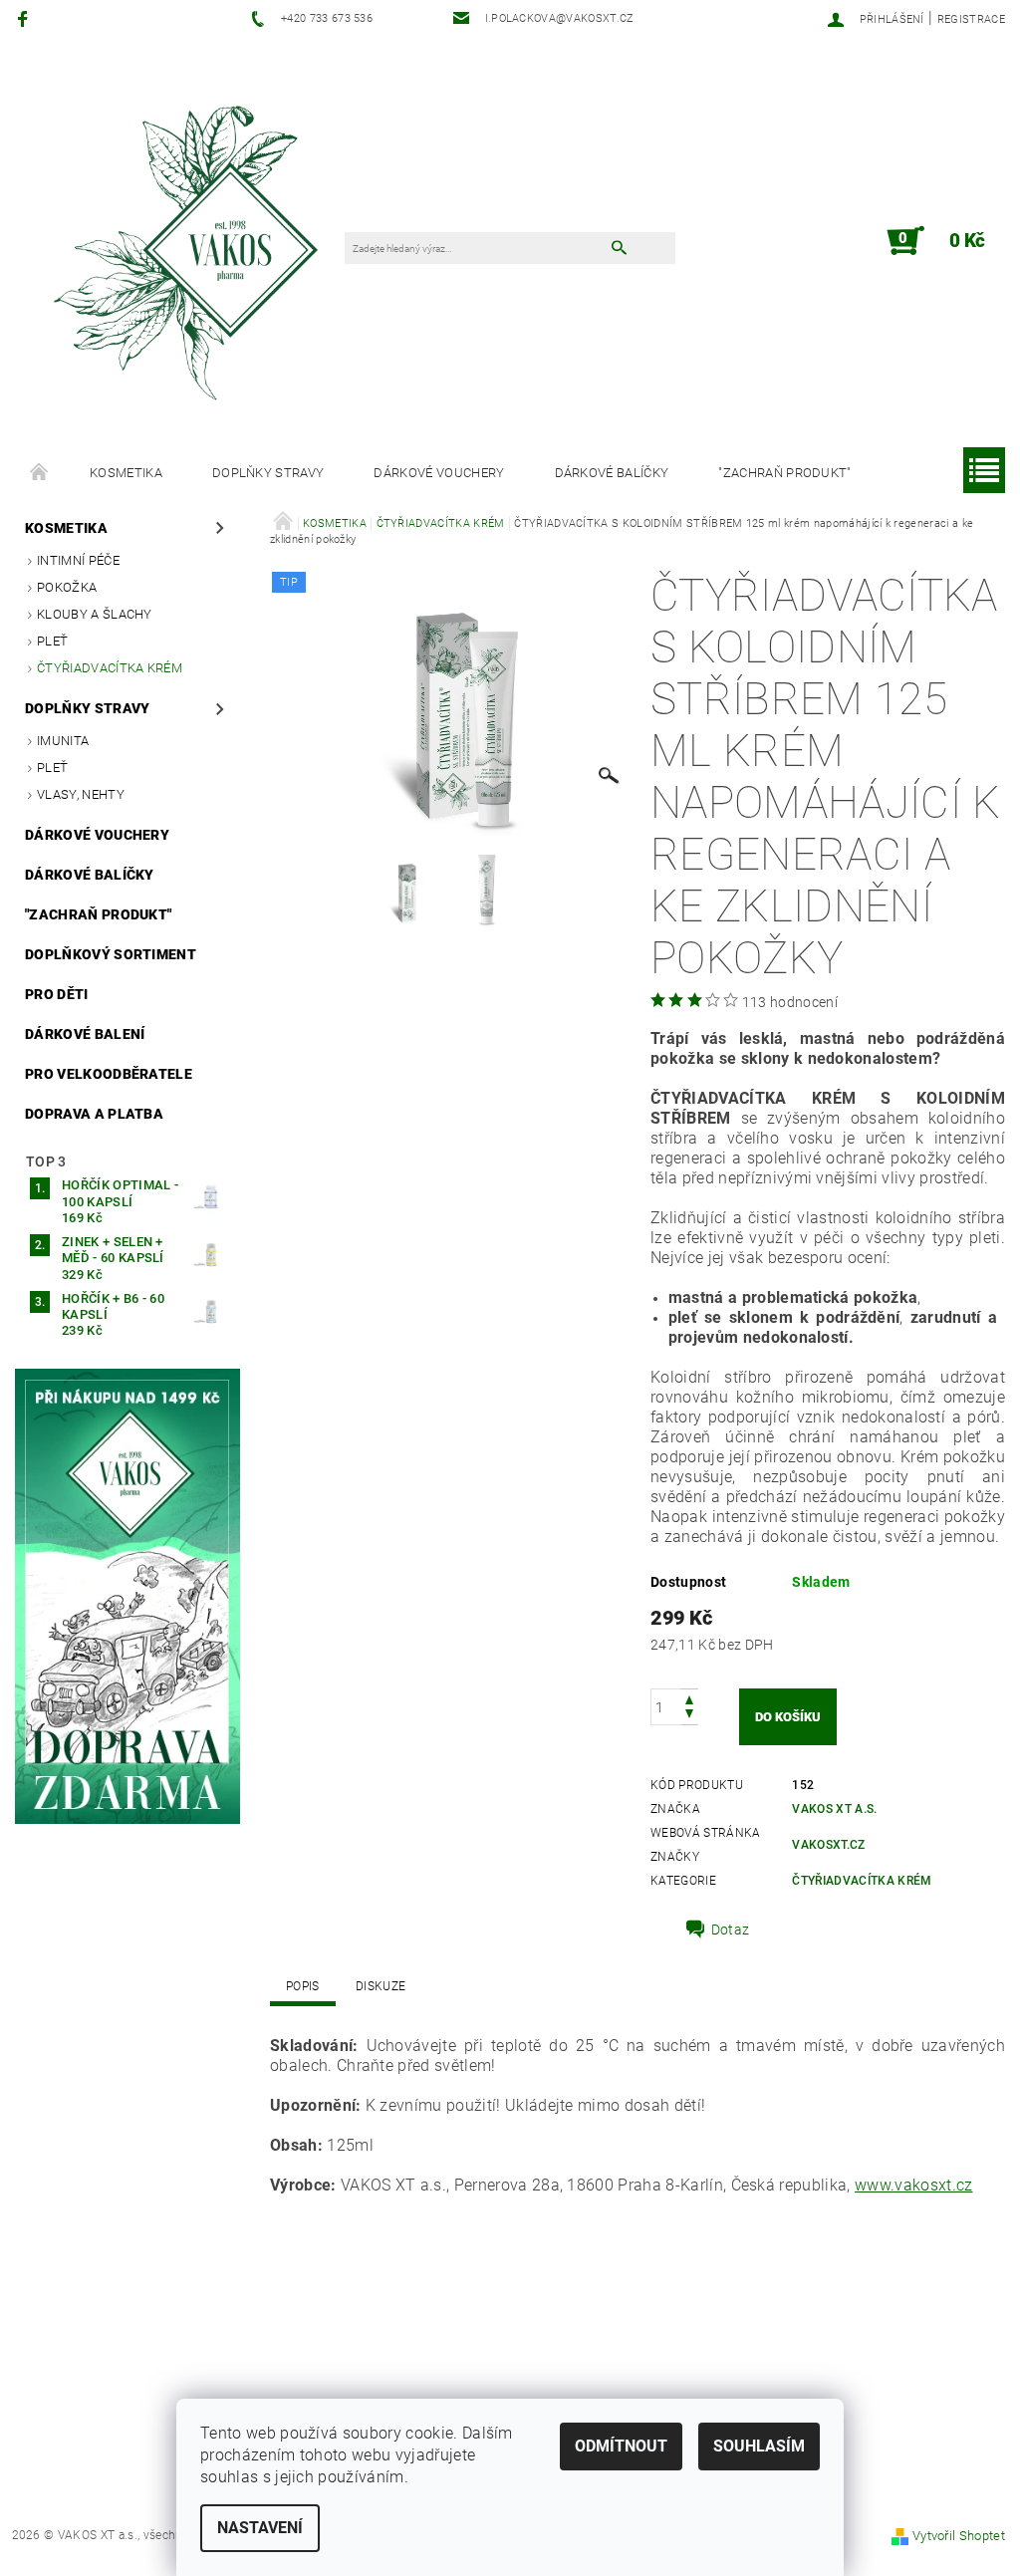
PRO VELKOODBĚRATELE (109, 1074)
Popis (303, 1986)
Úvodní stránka (40, 473)
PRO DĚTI (57, 994)
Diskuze (381, 1986)
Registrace (971, 19)
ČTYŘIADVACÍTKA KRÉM (110, 668)
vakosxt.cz (828, 1845)
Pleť (52, 641)
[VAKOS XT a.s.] (190, 251)
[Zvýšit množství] (689, 1698)
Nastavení (260, 2528)
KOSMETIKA (126, 473)
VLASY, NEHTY (81, 794)
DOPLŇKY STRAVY (268, 473)
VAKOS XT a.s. (834, 1809)
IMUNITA (63, 741)
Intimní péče (78, 560)
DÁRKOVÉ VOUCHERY (439, 473)
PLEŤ (52, 768)
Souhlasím (759, 2446)
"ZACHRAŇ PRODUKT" (784, 473)
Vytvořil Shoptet (959, 2536)
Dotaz (731, 1930)
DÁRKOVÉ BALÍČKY (612, 473)
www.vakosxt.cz (913, 2185)
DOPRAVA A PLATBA (94, 1114)
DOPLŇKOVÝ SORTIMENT (111, 954)
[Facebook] (25, 18)
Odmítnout (621, 2446)
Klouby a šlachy (95, 614)
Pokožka (67, 587)
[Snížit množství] (689, 1716)
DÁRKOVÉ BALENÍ (85, 1034)
